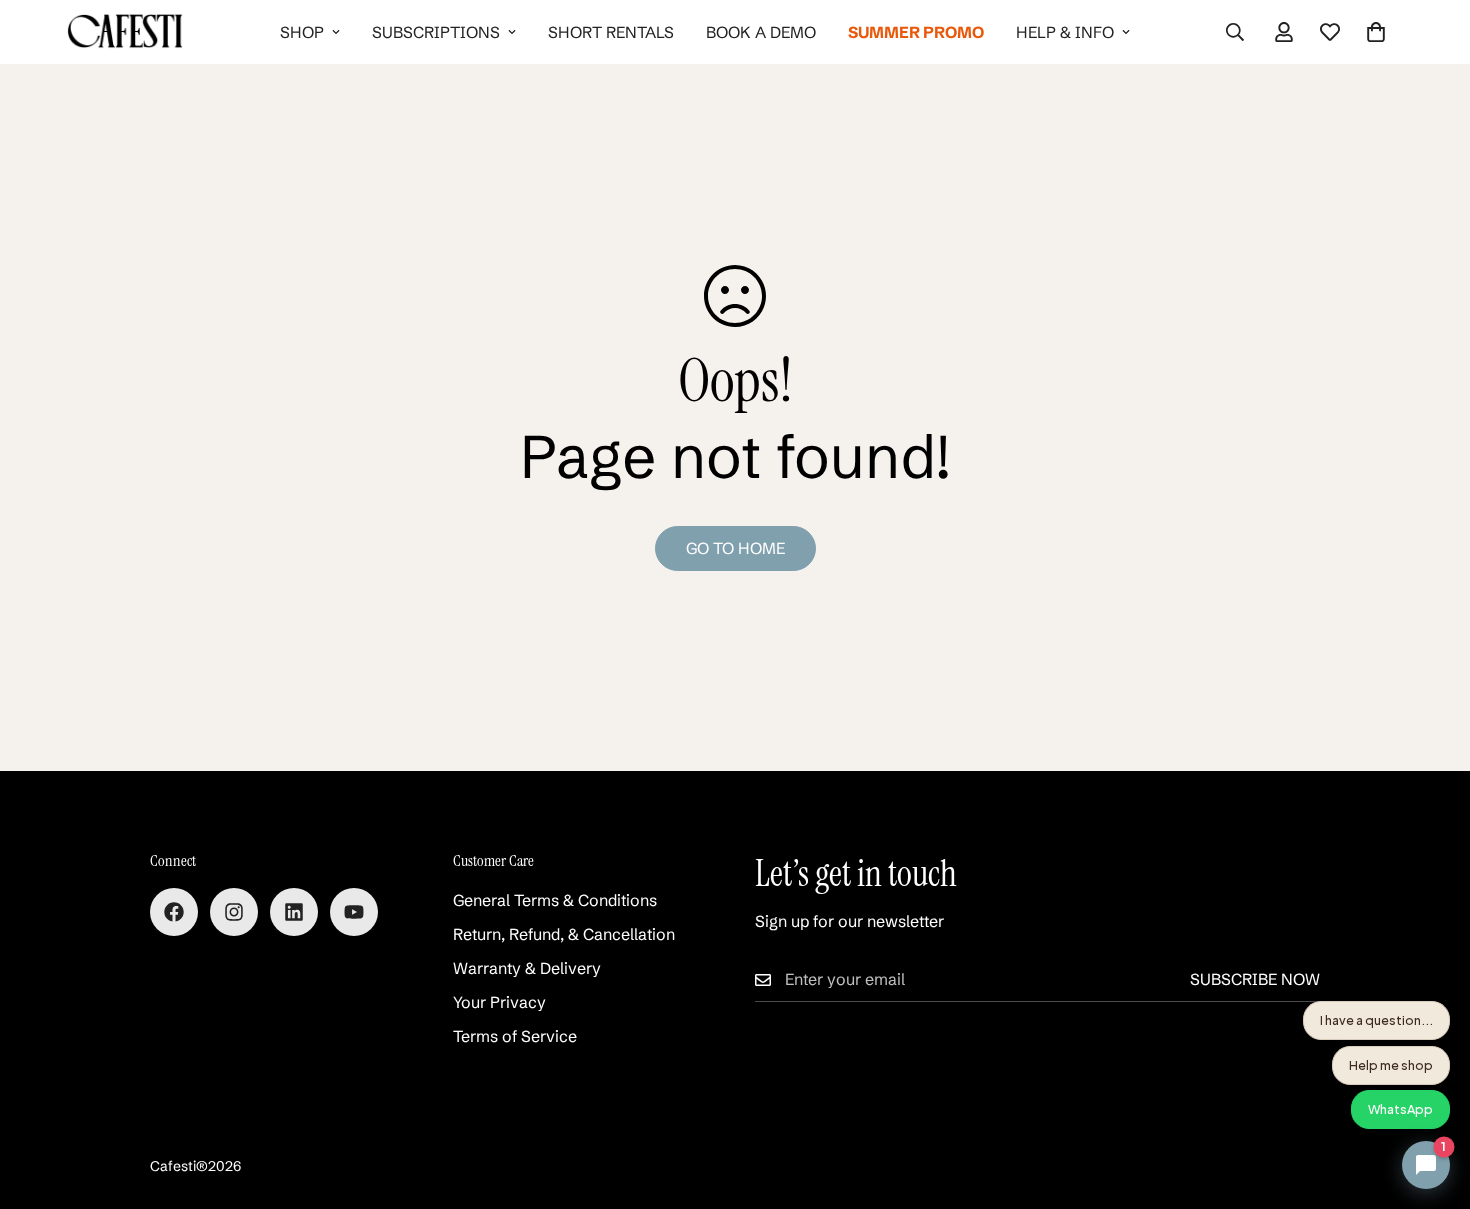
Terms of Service (515, 1036)
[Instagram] (234, 912)
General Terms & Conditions (555, 900)
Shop (302, 32)
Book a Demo (761, 32)
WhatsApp (1400, 1109)
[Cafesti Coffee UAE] (125, 32)
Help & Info (1065, 32)
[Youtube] (354, 912)
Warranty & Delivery (527, 968)
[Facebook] (174, 912)
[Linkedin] (294, 912)
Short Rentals (611, 32)
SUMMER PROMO (916, 32)
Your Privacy (499, 1002)
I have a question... (1376, 1020)
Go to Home (735, 548)
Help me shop (1391, 1065)
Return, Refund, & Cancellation (564, 934)
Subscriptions (436, 32)
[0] (1376, 32)
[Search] (1235, 32)
